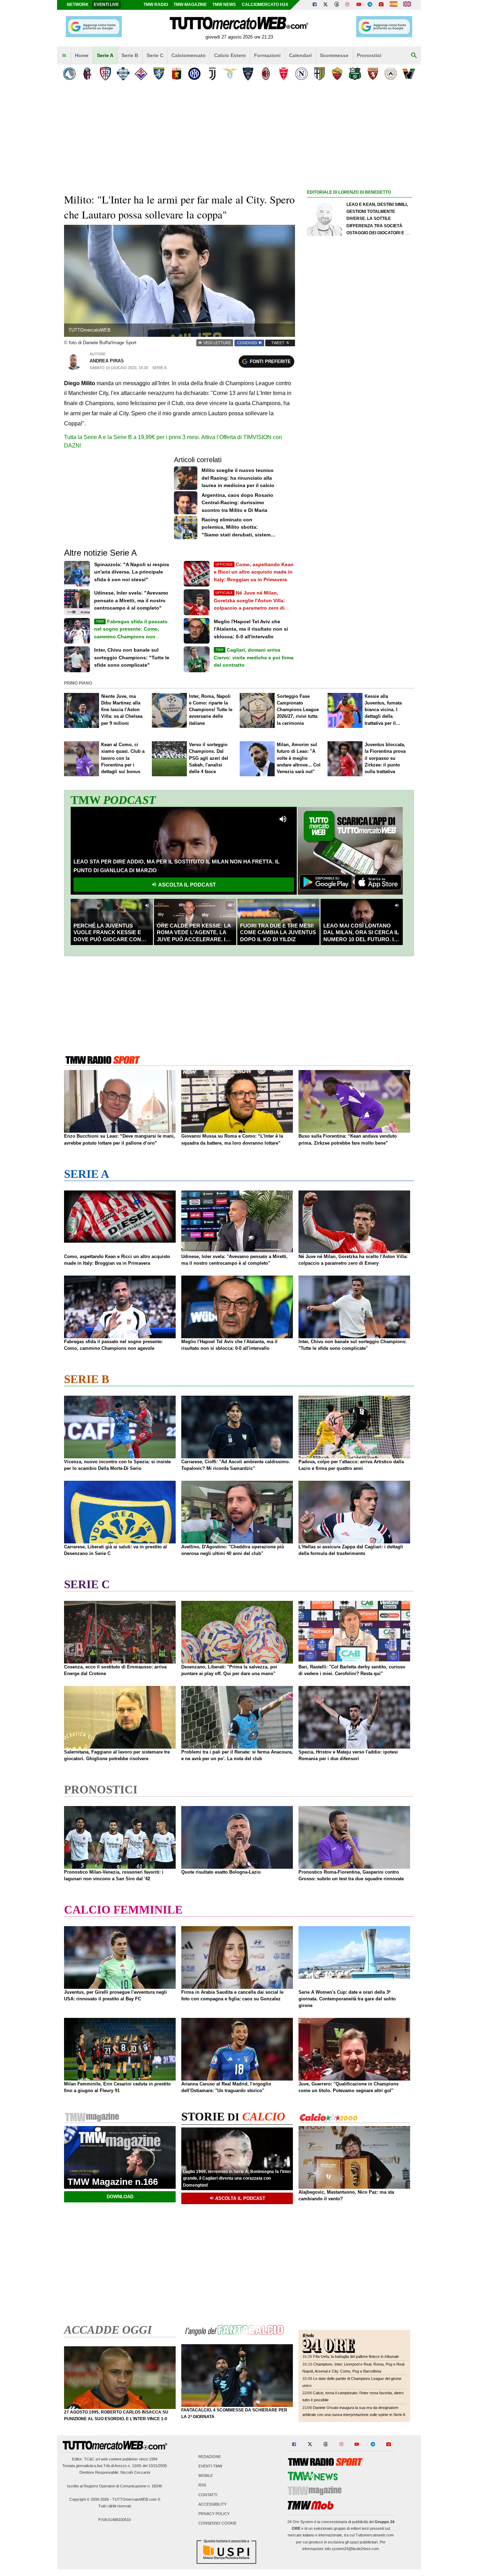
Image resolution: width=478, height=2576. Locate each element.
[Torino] (373, 74)
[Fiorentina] (141, 74)
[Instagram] (348, 5)
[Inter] (194, 74)
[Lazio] (230, 74)
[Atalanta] (69, 74)
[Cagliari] (105, 74)
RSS (202, 2485)
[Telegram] (370, 5)
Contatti (208, 2495)
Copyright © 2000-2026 (89, 2499)
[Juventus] (212, 74)
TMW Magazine (190, 5)
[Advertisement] (359, 468)
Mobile (206, 2476)
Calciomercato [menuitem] (189, 55)
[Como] (123, 74)
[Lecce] (248, 74)
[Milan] (266, 74)
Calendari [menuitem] (300, 55)
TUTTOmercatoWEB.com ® (136, 2499)
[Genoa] (177, 74)
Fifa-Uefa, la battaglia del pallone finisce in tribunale (356, 2356)
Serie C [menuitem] (155, 55)
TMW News (224, 5)
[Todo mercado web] (393, 5)
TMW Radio (156, 5)
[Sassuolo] (355, 74)
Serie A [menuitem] (105, 55)
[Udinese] (391, 74)
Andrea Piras (107, 361)
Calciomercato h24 (265, 5)
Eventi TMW (210, 2466)
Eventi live (106, 5)
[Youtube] (359, 5)
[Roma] (337, 74)
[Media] (381, 5)
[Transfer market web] (407, 5)
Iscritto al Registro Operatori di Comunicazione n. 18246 (115, 2486)
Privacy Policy (214, 2514)
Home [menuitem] (82, 55)
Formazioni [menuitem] (267, 55)
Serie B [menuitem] (130, 55)
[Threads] (337, 5)
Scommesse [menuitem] (334, 55)
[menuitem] (64, 56)
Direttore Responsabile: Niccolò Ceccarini (115, 2472)
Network (78, 5)
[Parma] (319, 74)
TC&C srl (92, 2459)
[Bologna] (87, 74)
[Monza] (284, 74)
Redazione (210, 2457)
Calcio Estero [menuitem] (230, 55)
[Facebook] (315, 5)
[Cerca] (414, 56)
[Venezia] (409, 74)
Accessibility (212, 2504)
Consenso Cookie (217, 2523)
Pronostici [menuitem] (369, 55)
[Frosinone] (159, 74)
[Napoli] (301, 74)
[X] (326, 5)
